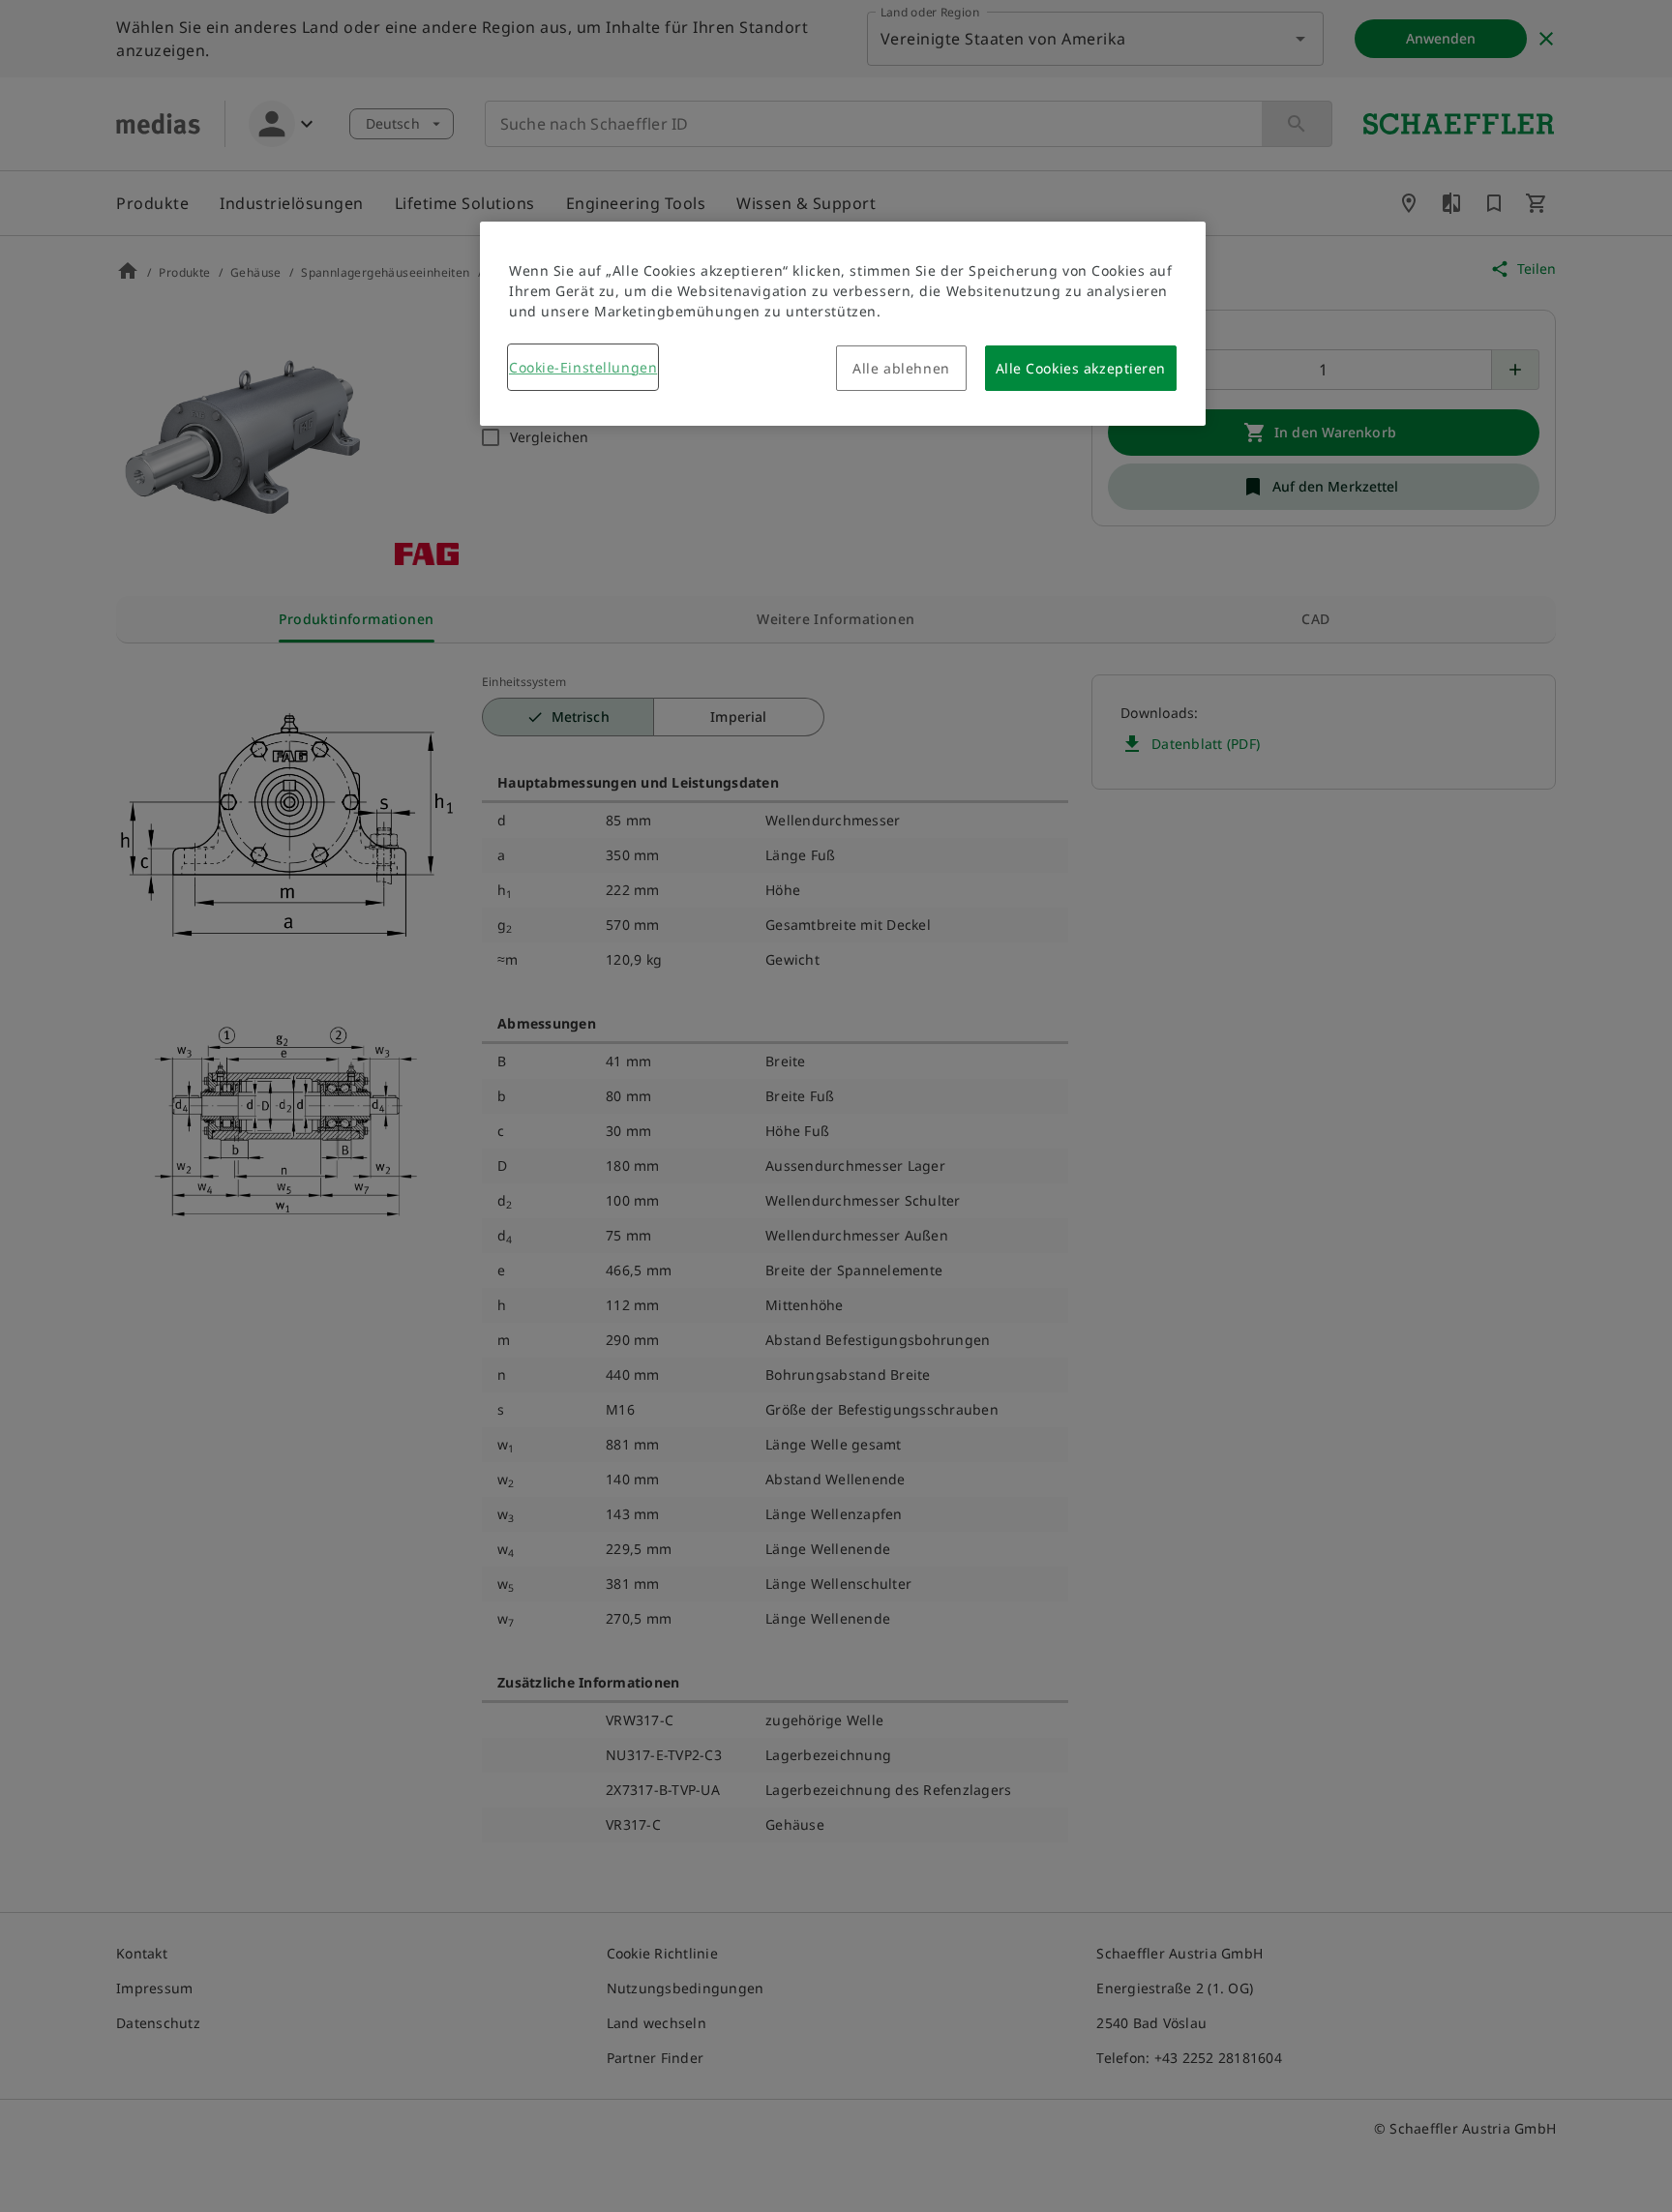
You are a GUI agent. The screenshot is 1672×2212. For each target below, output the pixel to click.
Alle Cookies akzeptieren (1081, 368)
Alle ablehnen (901, 368)
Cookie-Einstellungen (583, 367)
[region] (843, 324)
